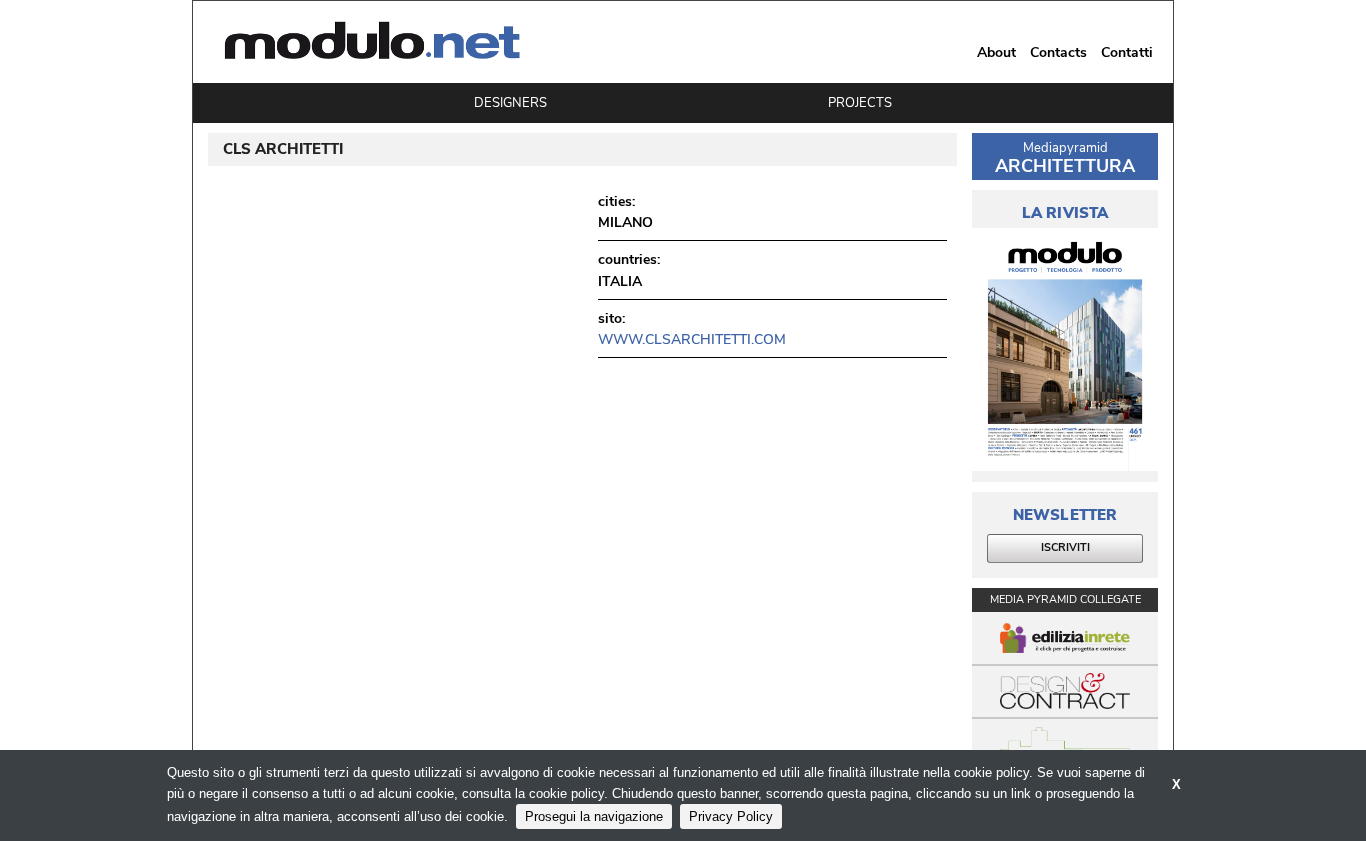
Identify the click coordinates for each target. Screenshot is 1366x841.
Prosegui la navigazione (594, 816)
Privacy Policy (731, 816)
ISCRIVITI (1065, 547)
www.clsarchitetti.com (692, 339)
